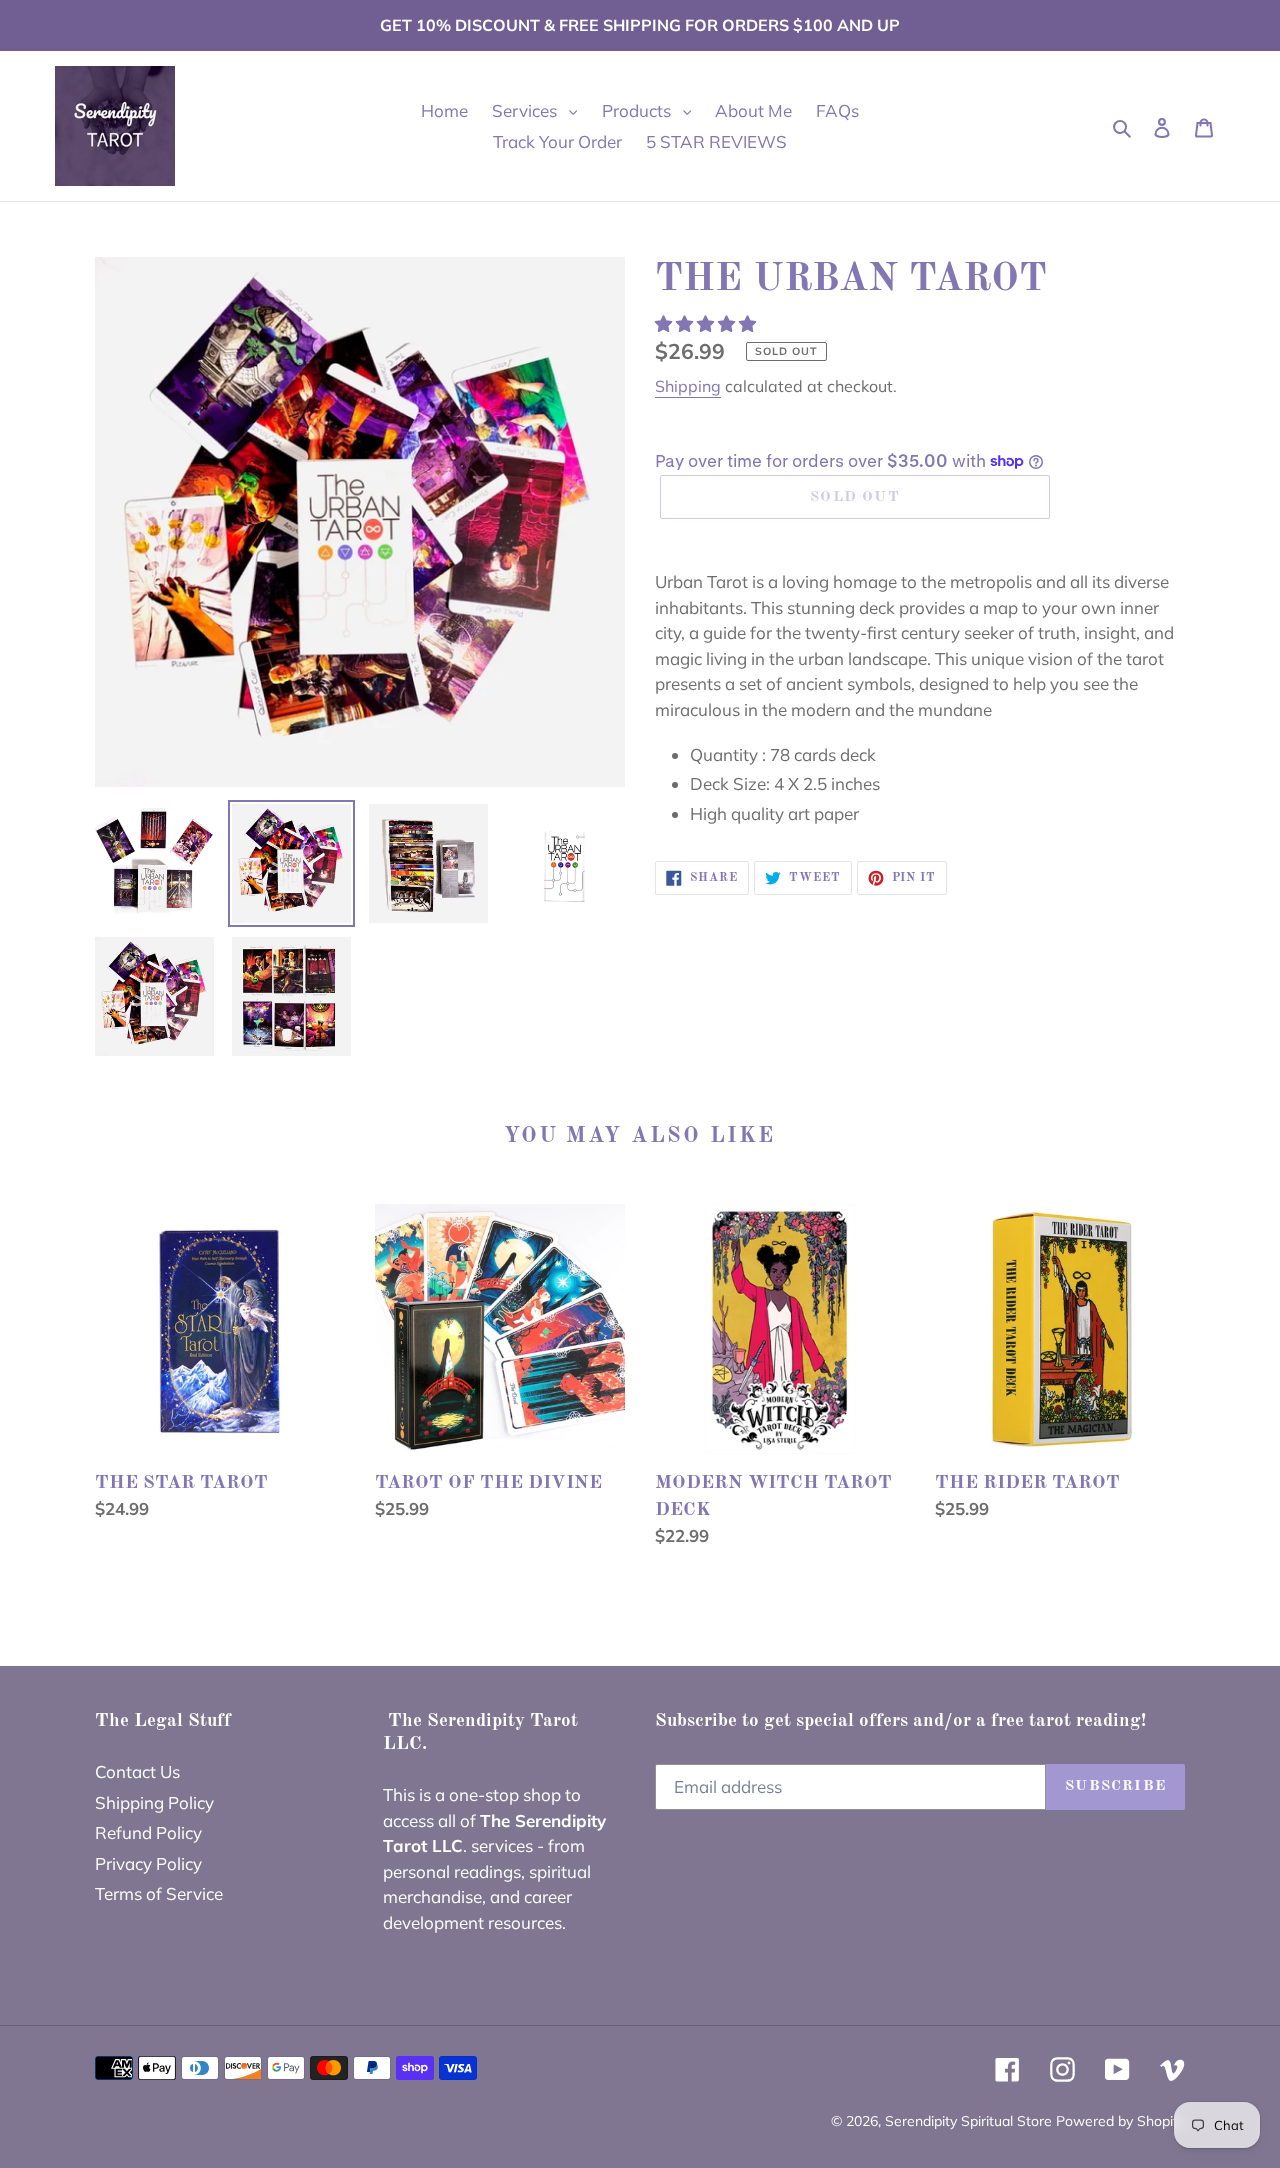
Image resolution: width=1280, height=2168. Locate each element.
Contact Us (137, 1771)
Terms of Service (159, 1893)
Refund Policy (148, 1832)
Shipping (688, 386)
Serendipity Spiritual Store (970, 2121)
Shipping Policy (154, 1802)
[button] (707, 323)
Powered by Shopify (1120, 2121)
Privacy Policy (148, 1863)
